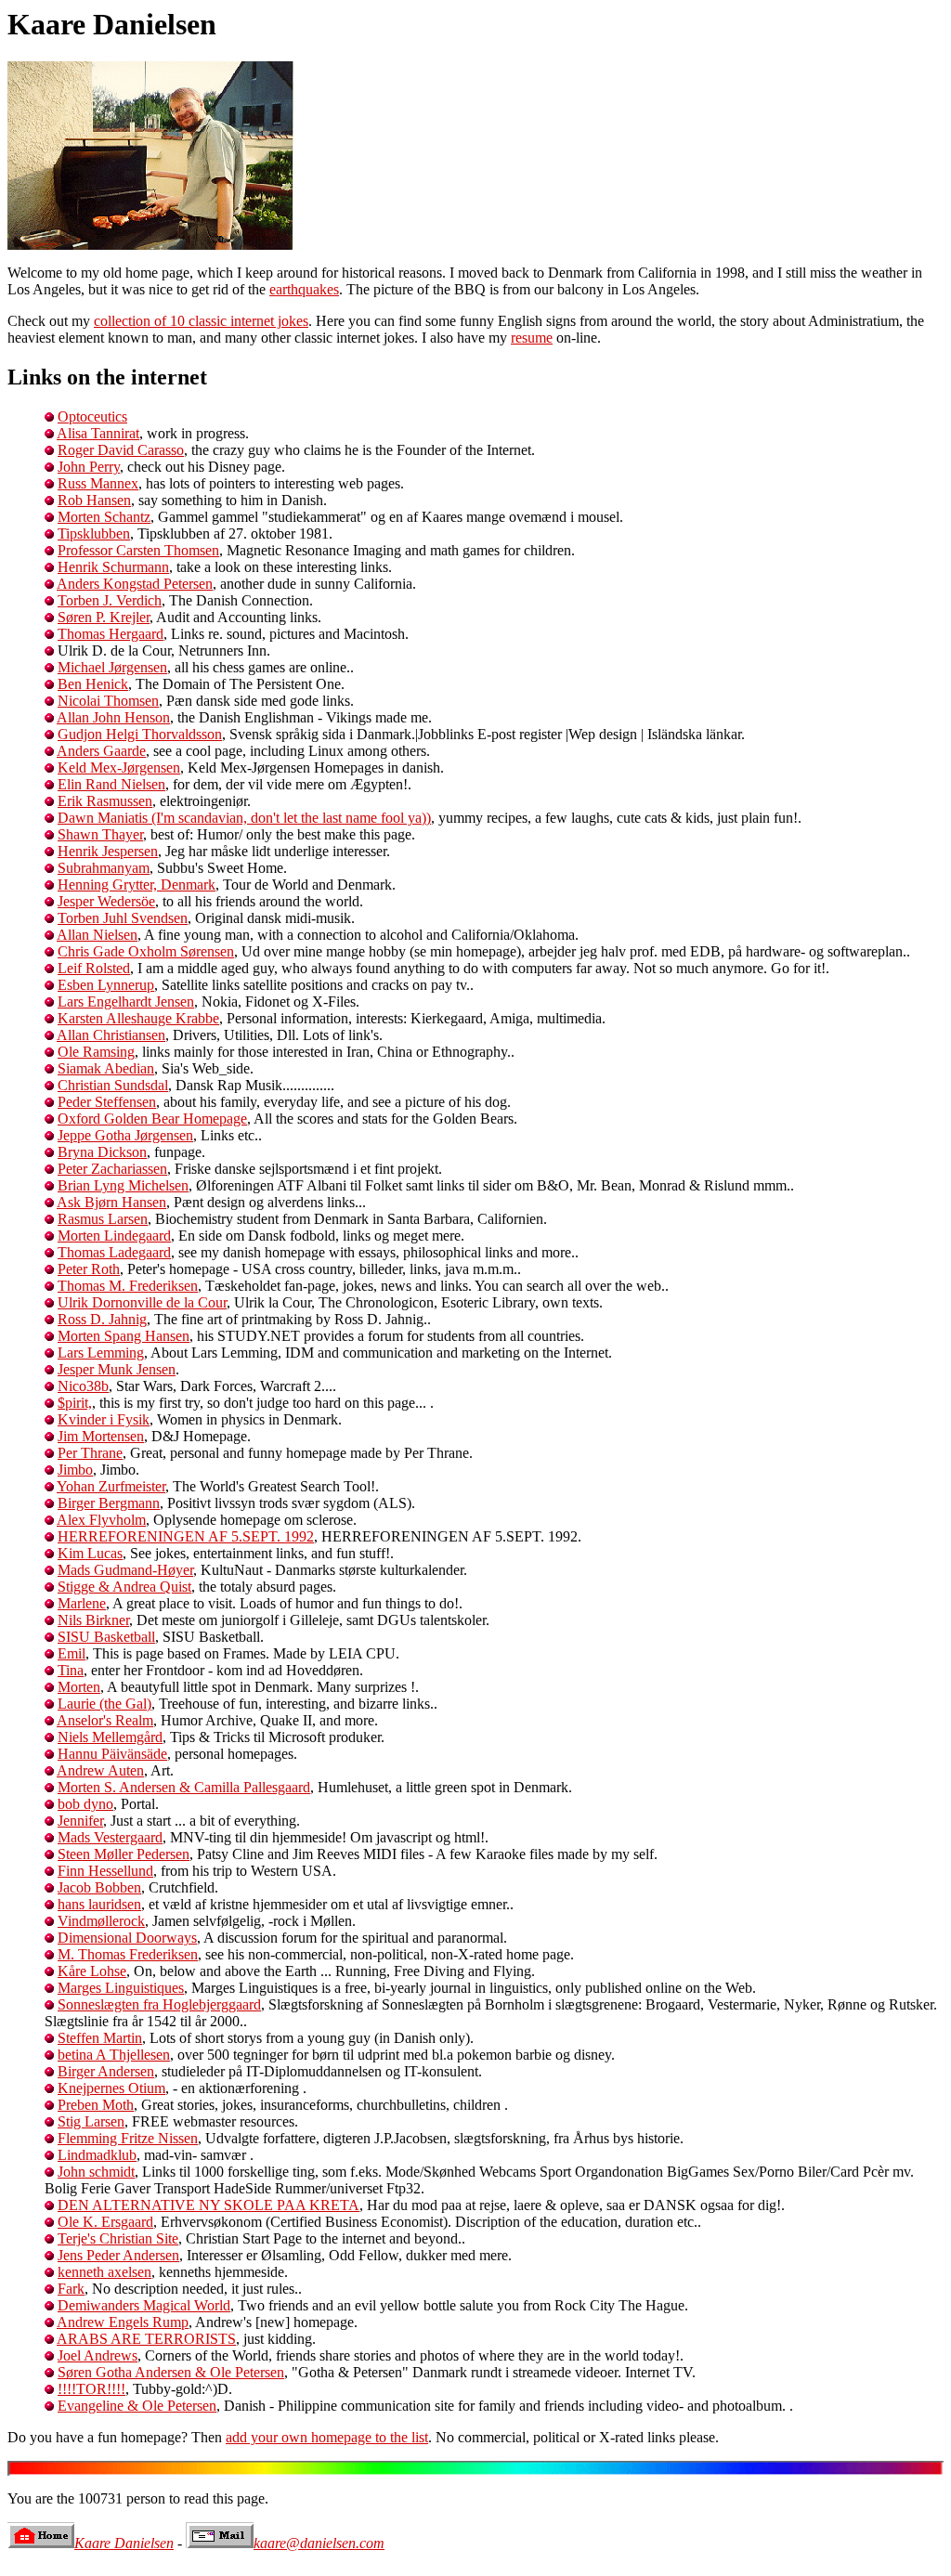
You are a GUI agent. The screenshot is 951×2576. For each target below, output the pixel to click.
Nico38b (83, 1386)
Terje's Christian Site (118, 2238)
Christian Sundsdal (113, 1085)
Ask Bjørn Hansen (111, 1202)
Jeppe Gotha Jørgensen (125, 1135)
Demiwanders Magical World (144, 2305)
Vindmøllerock (101, 1921)
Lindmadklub (97, 2155)
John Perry (89, 467)
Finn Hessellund (105, 1871)
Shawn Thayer (100, 834)
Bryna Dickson (102, 1152)
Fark (71, 2289)
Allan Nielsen (97, 935)
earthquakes (304, 289)
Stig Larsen (91, 2121)
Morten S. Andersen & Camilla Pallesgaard (184, 1787)
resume (532, 338)
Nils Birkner (93, 1620)
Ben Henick (93, 684)
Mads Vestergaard (110, 1837)
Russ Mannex (98, 483)
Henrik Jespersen (108, 851)
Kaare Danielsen (124, 2543)
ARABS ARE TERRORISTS (146, 2339)
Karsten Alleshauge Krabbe (138, 1018)
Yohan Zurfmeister (111, 1486)
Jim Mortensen (101, 1436)
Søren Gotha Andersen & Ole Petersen (171, 2372)
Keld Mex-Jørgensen (119, 768)
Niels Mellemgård (110, 1737)
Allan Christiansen (111, 1035)
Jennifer (80, 1821)
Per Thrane (90, 1453)
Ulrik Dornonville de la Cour (142, 1302)
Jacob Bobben (99, 1887)
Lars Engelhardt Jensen (126, 1002)
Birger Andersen (106, 2071)
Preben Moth (96, 2105)
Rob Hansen (94, 500)
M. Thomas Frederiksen (128, 1954)
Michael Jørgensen (112, 667)
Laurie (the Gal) (104, 1704)
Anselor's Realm (105, 1720)
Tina (71, 1670)
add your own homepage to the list (327, 2437)
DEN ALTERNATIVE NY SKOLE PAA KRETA (208, 2205)
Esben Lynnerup (106, 985)
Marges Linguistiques (121, 1988)
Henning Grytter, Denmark (137, 885)
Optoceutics (92, 416)
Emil (72, 1653)
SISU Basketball (106, 1637)
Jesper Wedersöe (106, 901)
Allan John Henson (113, 717)
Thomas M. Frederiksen (128, 1286)
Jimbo (75, 1470)
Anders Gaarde (101, 751)
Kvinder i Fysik (104, 1419)
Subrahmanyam (104, 868)
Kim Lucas (90, 1553)
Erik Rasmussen (105, 801)
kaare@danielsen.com (319, 2543)
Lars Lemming (101, 1353)
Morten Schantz (104, 517)
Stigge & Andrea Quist (124, 1587)
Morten (79, 1687)
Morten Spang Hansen (124, 1336)
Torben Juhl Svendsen (123, 918)
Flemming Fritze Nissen (128, 2138)
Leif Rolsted (94, 968)
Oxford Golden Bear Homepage (152, 1119)
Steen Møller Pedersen (124, 1854)
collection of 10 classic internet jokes (201, 321)
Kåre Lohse (92, 1971)
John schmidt (96, 2172)
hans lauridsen (99, 1904)
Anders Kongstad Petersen (135, 584)
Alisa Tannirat (98, 433)
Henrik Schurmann (113, 567)
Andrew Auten (100, 1770)
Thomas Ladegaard (114, 1252)
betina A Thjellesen (114, 2055)
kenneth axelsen (104, 2272)
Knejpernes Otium (111, 2088)
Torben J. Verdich (110, 600)
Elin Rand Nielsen (111, 784)
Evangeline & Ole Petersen (137, 2406)
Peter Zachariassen (112, 1169)
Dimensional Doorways (127, 1938)
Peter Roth (89, 1269)
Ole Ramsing (96, 1052)
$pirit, (75, 1403)
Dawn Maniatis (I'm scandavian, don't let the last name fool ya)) (244, 818)
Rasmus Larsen (103, 1219)
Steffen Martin (100, 2038)
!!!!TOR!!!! (91, 2389)
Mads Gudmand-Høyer (125, 1570)
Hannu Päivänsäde (112, 1754)
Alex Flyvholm (101, 1520)
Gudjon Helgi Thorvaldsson (140, 734)
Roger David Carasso (121, 450)
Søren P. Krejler (104, 617)
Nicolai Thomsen (108, 701)
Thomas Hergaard (111, 634)
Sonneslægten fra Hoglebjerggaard (159, 2004)
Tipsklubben (94, 533)
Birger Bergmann (109, 1503)
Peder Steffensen (107, 1102)
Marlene (82, 1603)
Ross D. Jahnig (102, 1319)
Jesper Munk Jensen (117, 1369)
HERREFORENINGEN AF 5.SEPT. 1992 (186, 1536)
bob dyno (85, 1804)
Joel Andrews (98, 2355)
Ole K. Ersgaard (105, 2222)
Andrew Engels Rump (123, 2322)
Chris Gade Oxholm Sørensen (146, 951)
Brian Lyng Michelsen (123, 1185)
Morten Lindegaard (114, 1236)
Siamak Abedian (106, 1068)
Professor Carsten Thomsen (138, 550)
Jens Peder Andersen (118, 2255)
